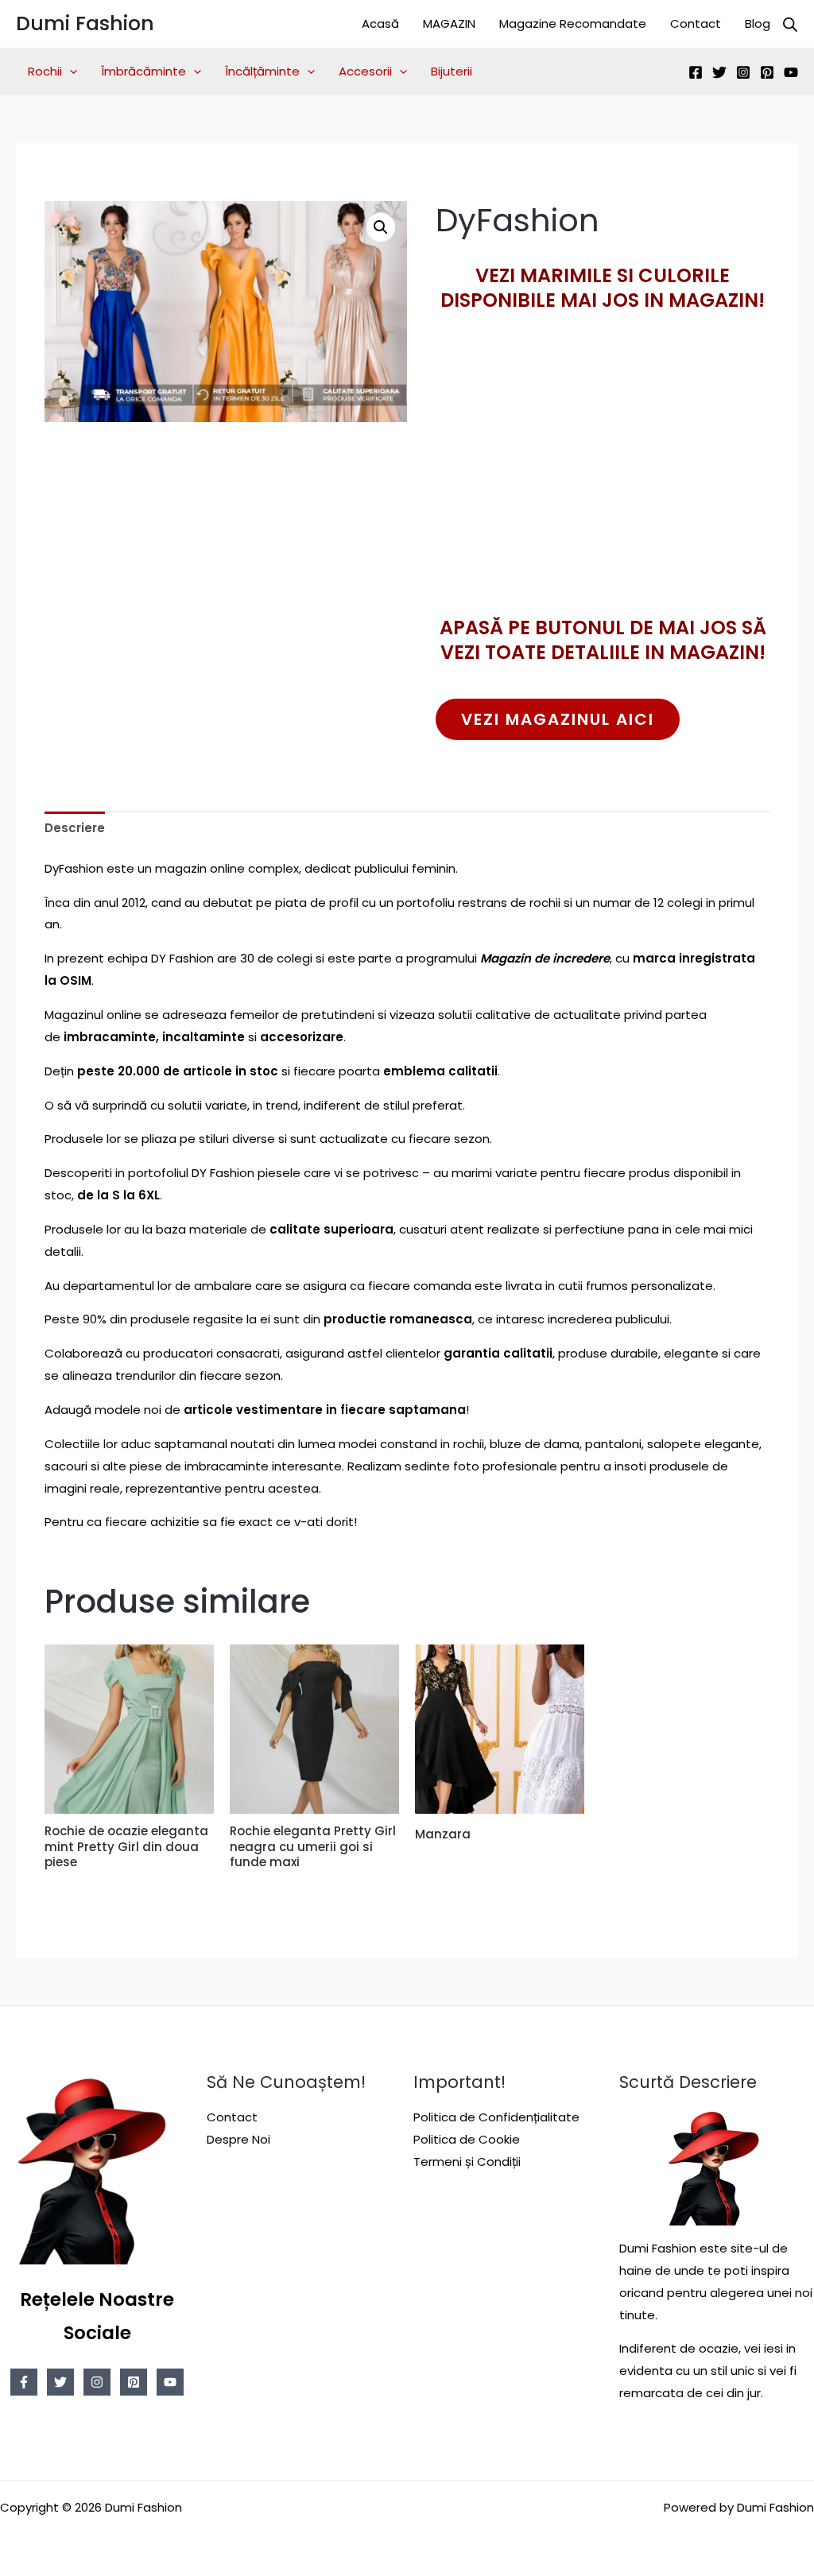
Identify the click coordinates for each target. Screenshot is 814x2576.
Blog (758, 23)
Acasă (380, 23)
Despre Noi (238, 2139)
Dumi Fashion (85, 23)
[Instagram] (743, 72)
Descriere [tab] (75, 828)
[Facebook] (696, 72)
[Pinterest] (767, 72)
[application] (70, 72)
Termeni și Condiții (467, 2162)
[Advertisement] (603, 492)
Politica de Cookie (467, 2139)
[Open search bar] (790, 24)
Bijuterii (452, 71)
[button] (381, 227)
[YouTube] (791, 72)
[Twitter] (719, 72)
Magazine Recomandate (573, 23)
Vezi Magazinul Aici (558, 719)
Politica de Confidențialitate (496, 2117)
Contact (696, 23)
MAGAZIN (449, 23)
